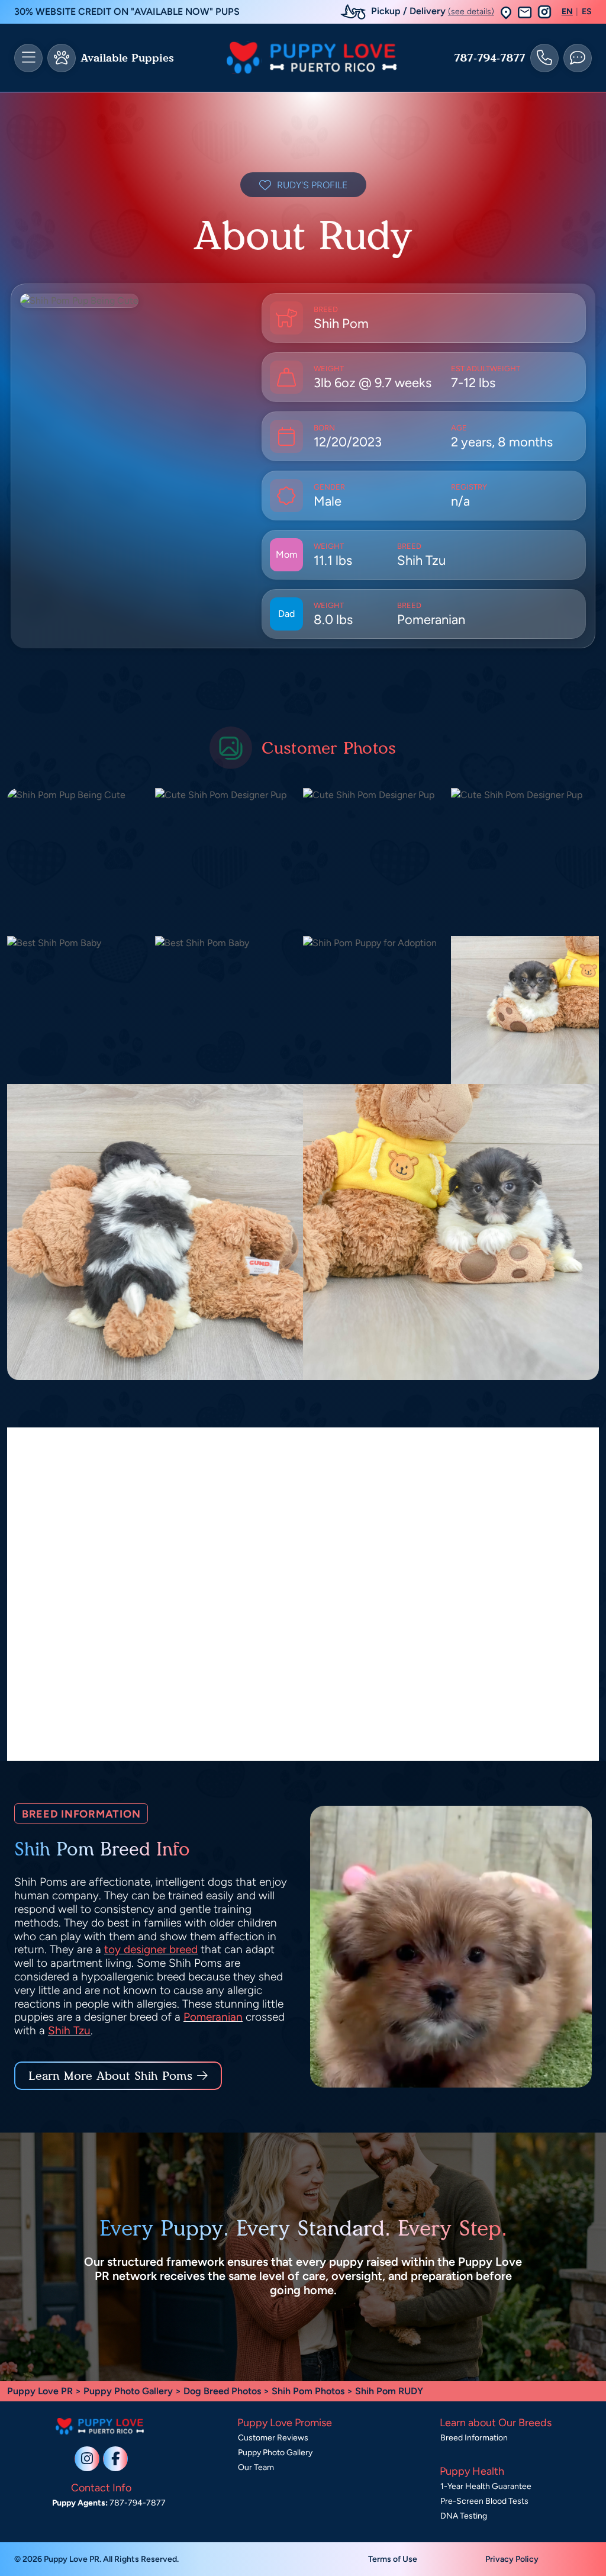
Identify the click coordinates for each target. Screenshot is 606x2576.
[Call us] (544, 58)
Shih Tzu (69, 2030)
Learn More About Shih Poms (110, 2076)
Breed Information (474, 2438)
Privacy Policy (512, 2559)
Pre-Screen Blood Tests (484, 2501)
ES (587, 12)
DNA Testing (464, 2516)
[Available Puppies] (62, 58)
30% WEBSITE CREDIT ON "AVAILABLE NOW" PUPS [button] (127, 12)
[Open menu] (28, 58)
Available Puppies (127, 58)
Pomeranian (213, 2017)
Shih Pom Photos (308, 2391)
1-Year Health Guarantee (486, 2486)
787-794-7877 (490, 58)
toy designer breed (151, 1949)
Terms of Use (393, 2559)
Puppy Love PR (40, 2391)
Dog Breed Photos (222, 2391)
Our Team (256, 2467)
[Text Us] (578, 58)
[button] (506, 12)
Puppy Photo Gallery (128, 2391)
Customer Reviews (273, 2438)
